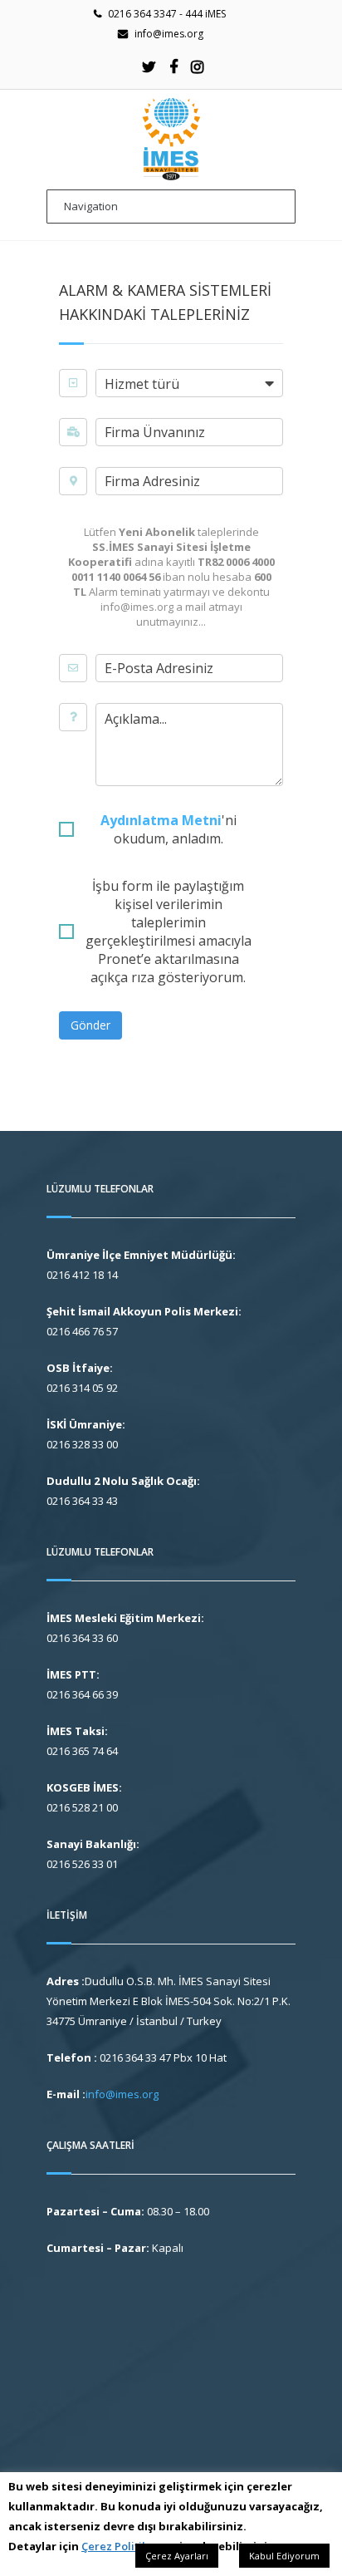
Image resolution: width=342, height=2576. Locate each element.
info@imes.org (169, 34)
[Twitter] (149, 66)
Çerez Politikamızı (129, 2546)
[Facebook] (173, 66)
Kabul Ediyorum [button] (284, 2556)
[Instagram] (198, 66)
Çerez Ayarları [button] (177, 2556)
